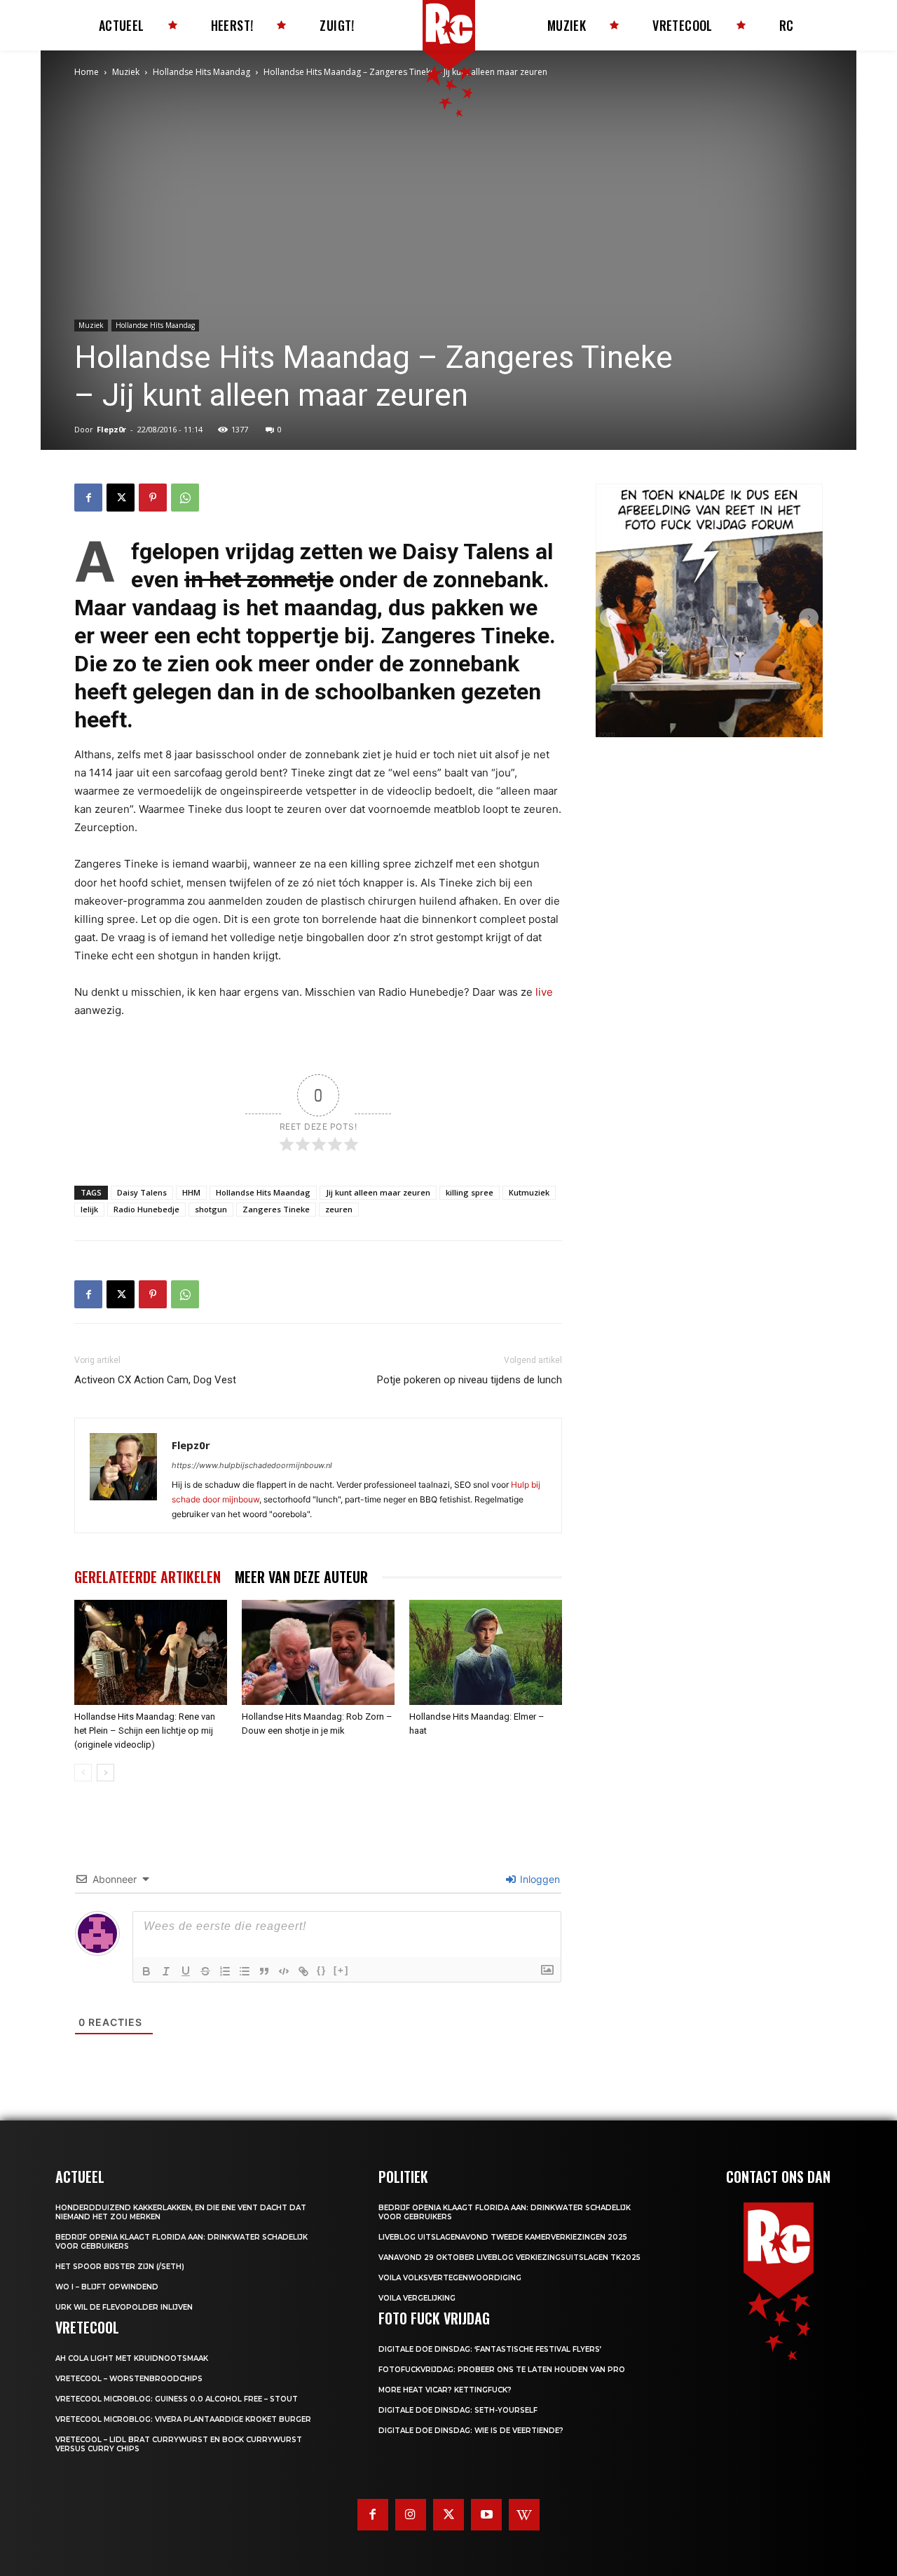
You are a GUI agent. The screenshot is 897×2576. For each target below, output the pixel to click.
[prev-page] (83, 1773)
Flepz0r (111, 429)
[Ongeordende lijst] (245, 1971)
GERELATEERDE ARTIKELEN (148, 1577)
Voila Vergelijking (417, 2298)
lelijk (89, 1209)
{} (322, 1970)
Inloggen (539, 1879)
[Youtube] (486, 2514)
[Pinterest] (153, 498)
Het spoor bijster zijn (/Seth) (120, 2267)
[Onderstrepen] (186, 1971)
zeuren (339, 1209)
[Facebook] (88, 498)
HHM (191, 1192)
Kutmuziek (529, 1192)
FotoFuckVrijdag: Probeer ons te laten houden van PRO (502, 2370)
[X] (121, 498)
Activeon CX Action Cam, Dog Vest (155, 1380)
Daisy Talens (466, 551)
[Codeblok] (284, 1971)
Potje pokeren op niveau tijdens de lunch (470, 1380)
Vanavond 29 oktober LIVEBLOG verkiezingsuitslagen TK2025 (509, 2258)
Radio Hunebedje (146, 1209)
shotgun (211, 1209)
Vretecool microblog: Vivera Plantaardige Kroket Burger (183, 2419)
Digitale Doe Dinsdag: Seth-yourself (458, 2410)
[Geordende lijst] (225, 1971)
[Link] (303, 1971)
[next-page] (105, 1773)
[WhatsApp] (185, 498)
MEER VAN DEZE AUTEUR (301, 1577)
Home (87, 72)
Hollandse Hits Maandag (201, 72)
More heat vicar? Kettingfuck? (445, 2390)
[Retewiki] (524, 2514)
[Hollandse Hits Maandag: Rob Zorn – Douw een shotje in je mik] (318, 1652)
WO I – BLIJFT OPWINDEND (107, 2287)
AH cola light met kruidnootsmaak (132, 2358)
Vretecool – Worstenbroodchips (129, 2379)
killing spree (470, 1192)
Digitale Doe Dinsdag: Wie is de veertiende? (471, 2431)
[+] (341, 1970)
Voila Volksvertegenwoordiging (450, 2278)
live (544, 992)
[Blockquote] (264, 1971)
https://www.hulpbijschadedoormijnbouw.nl (252, 1465)
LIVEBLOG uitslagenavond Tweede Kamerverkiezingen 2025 (503, 2237)
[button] (610, 618)
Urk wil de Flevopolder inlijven (124, 2307)
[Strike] (205, 1971)
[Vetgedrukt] (146, 1971)
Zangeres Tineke (465, 636)
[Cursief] (166, 1971)
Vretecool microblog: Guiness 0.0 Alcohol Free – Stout (177, 2399)
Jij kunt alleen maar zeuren (378, 1192)
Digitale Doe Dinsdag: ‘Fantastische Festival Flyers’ (490, 2349)
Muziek (126, 72)
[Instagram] (411, 2514)
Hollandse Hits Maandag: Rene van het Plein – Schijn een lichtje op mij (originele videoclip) (145, 1731)
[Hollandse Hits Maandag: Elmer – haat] (486, 1652)
